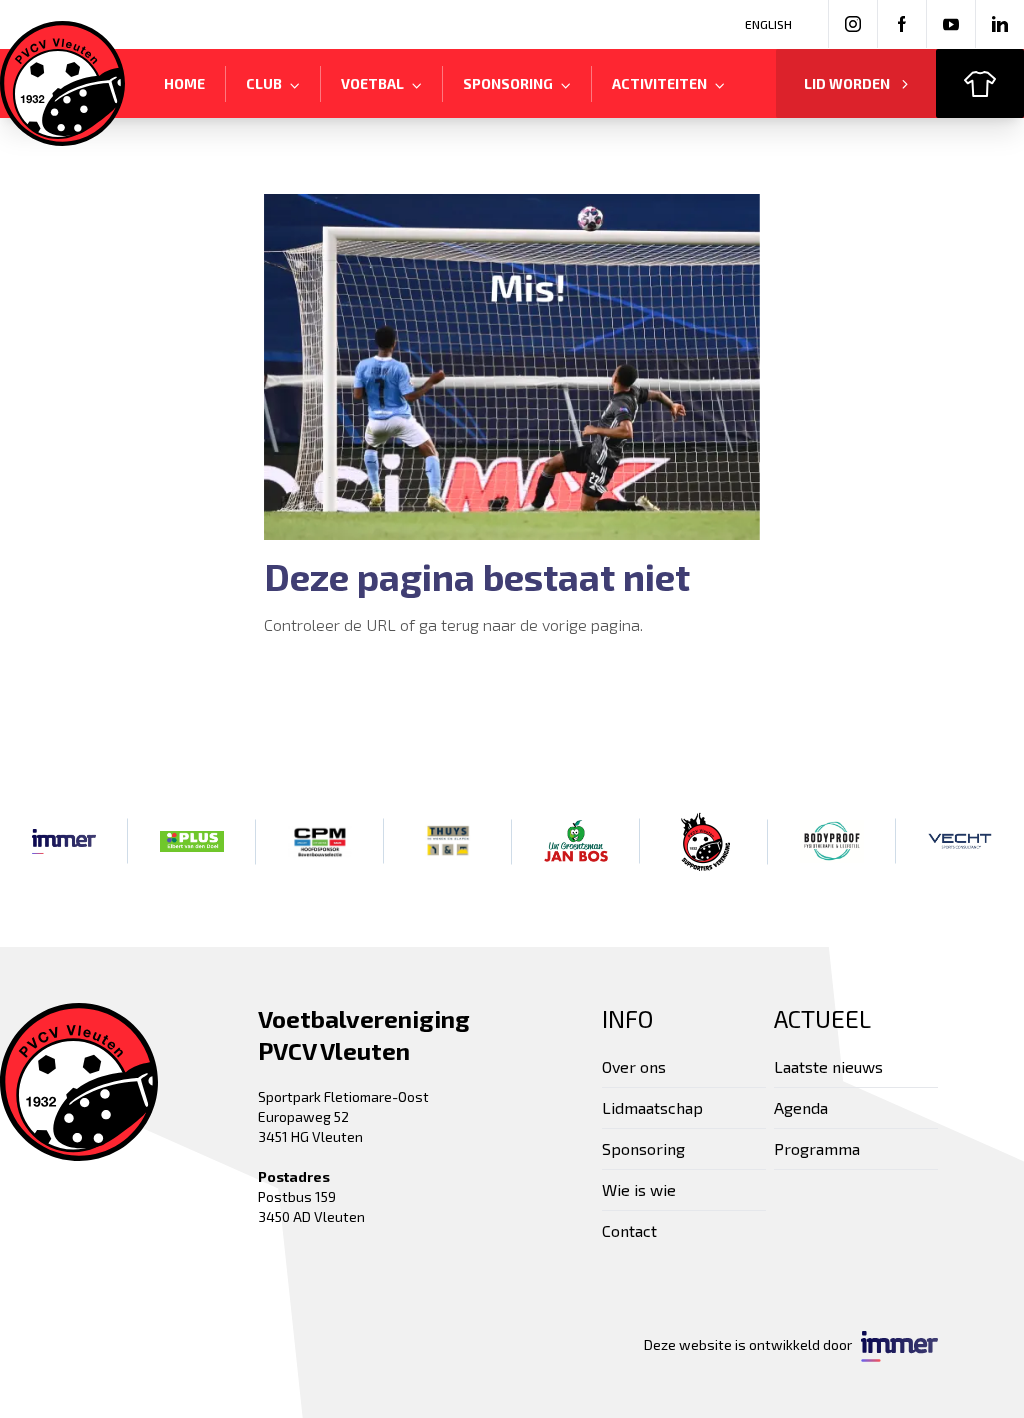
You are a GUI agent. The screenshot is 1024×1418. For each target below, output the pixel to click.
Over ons (634, 1066)
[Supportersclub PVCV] (704, 841)
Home (184, 83)
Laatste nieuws (828, 1066)
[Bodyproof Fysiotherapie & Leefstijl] (832, 841)
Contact (629, 1230)
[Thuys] (448, 841)
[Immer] (64, 841)
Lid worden (847, 83)
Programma (817, 1148)
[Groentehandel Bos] (576, 841)
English (768, 24)
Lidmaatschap (652, 1107)
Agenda (801, 1107)
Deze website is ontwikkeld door (752, 1344)
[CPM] (320, 841)
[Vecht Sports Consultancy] (960, 841)
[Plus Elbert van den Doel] (192, 841)
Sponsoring (643, 1148)
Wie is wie (639, 1189)
